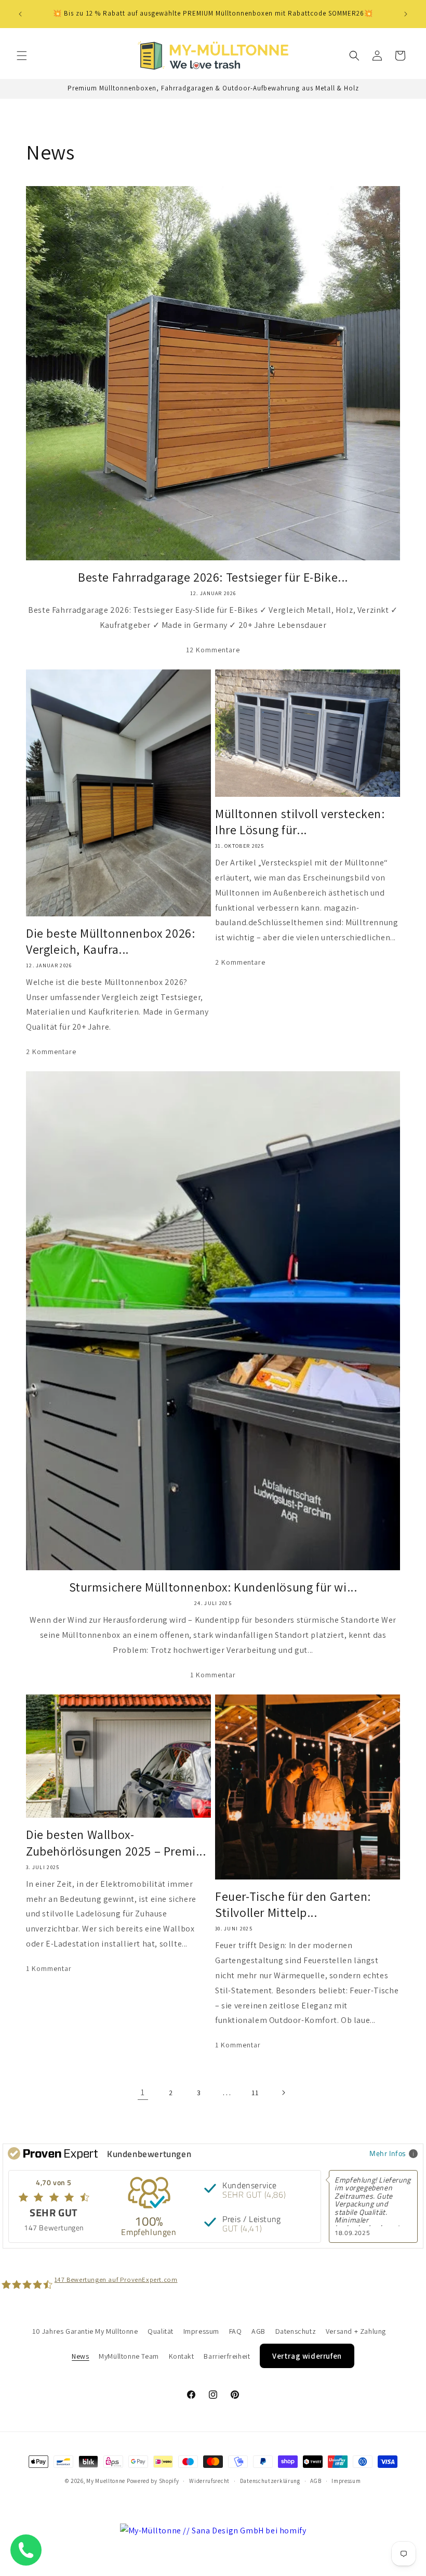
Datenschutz (296, 2331)
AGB (258, 2331)
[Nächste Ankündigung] (406, 14)
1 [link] (143, 2092)
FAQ (236, 2331)
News (80, 2356)
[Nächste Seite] (283, 2093)
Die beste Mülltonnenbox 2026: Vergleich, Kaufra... (110, 941)
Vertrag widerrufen (307, 2356)
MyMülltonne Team (129, 2356)
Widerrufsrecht (209, 2481)
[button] (22, 56)
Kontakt (182, 2356)
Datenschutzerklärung (270, 2481)
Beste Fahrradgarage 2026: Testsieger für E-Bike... (213, 577)
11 (255, 2093)
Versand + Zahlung (356, 2331)
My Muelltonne (106, 2481)
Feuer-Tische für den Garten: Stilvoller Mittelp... (293, 1904)
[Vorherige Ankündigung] (20, 14)
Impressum (201, 2331)
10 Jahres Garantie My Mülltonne (85, 2331)
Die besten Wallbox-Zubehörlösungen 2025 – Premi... (116, 1843)
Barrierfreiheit (227, 2356)
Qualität (161, 2331)
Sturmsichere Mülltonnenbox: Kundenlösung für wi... (213, 1587)
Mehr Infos (388, 2153)
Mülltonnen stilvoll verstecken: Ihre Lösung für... (300, 822)
